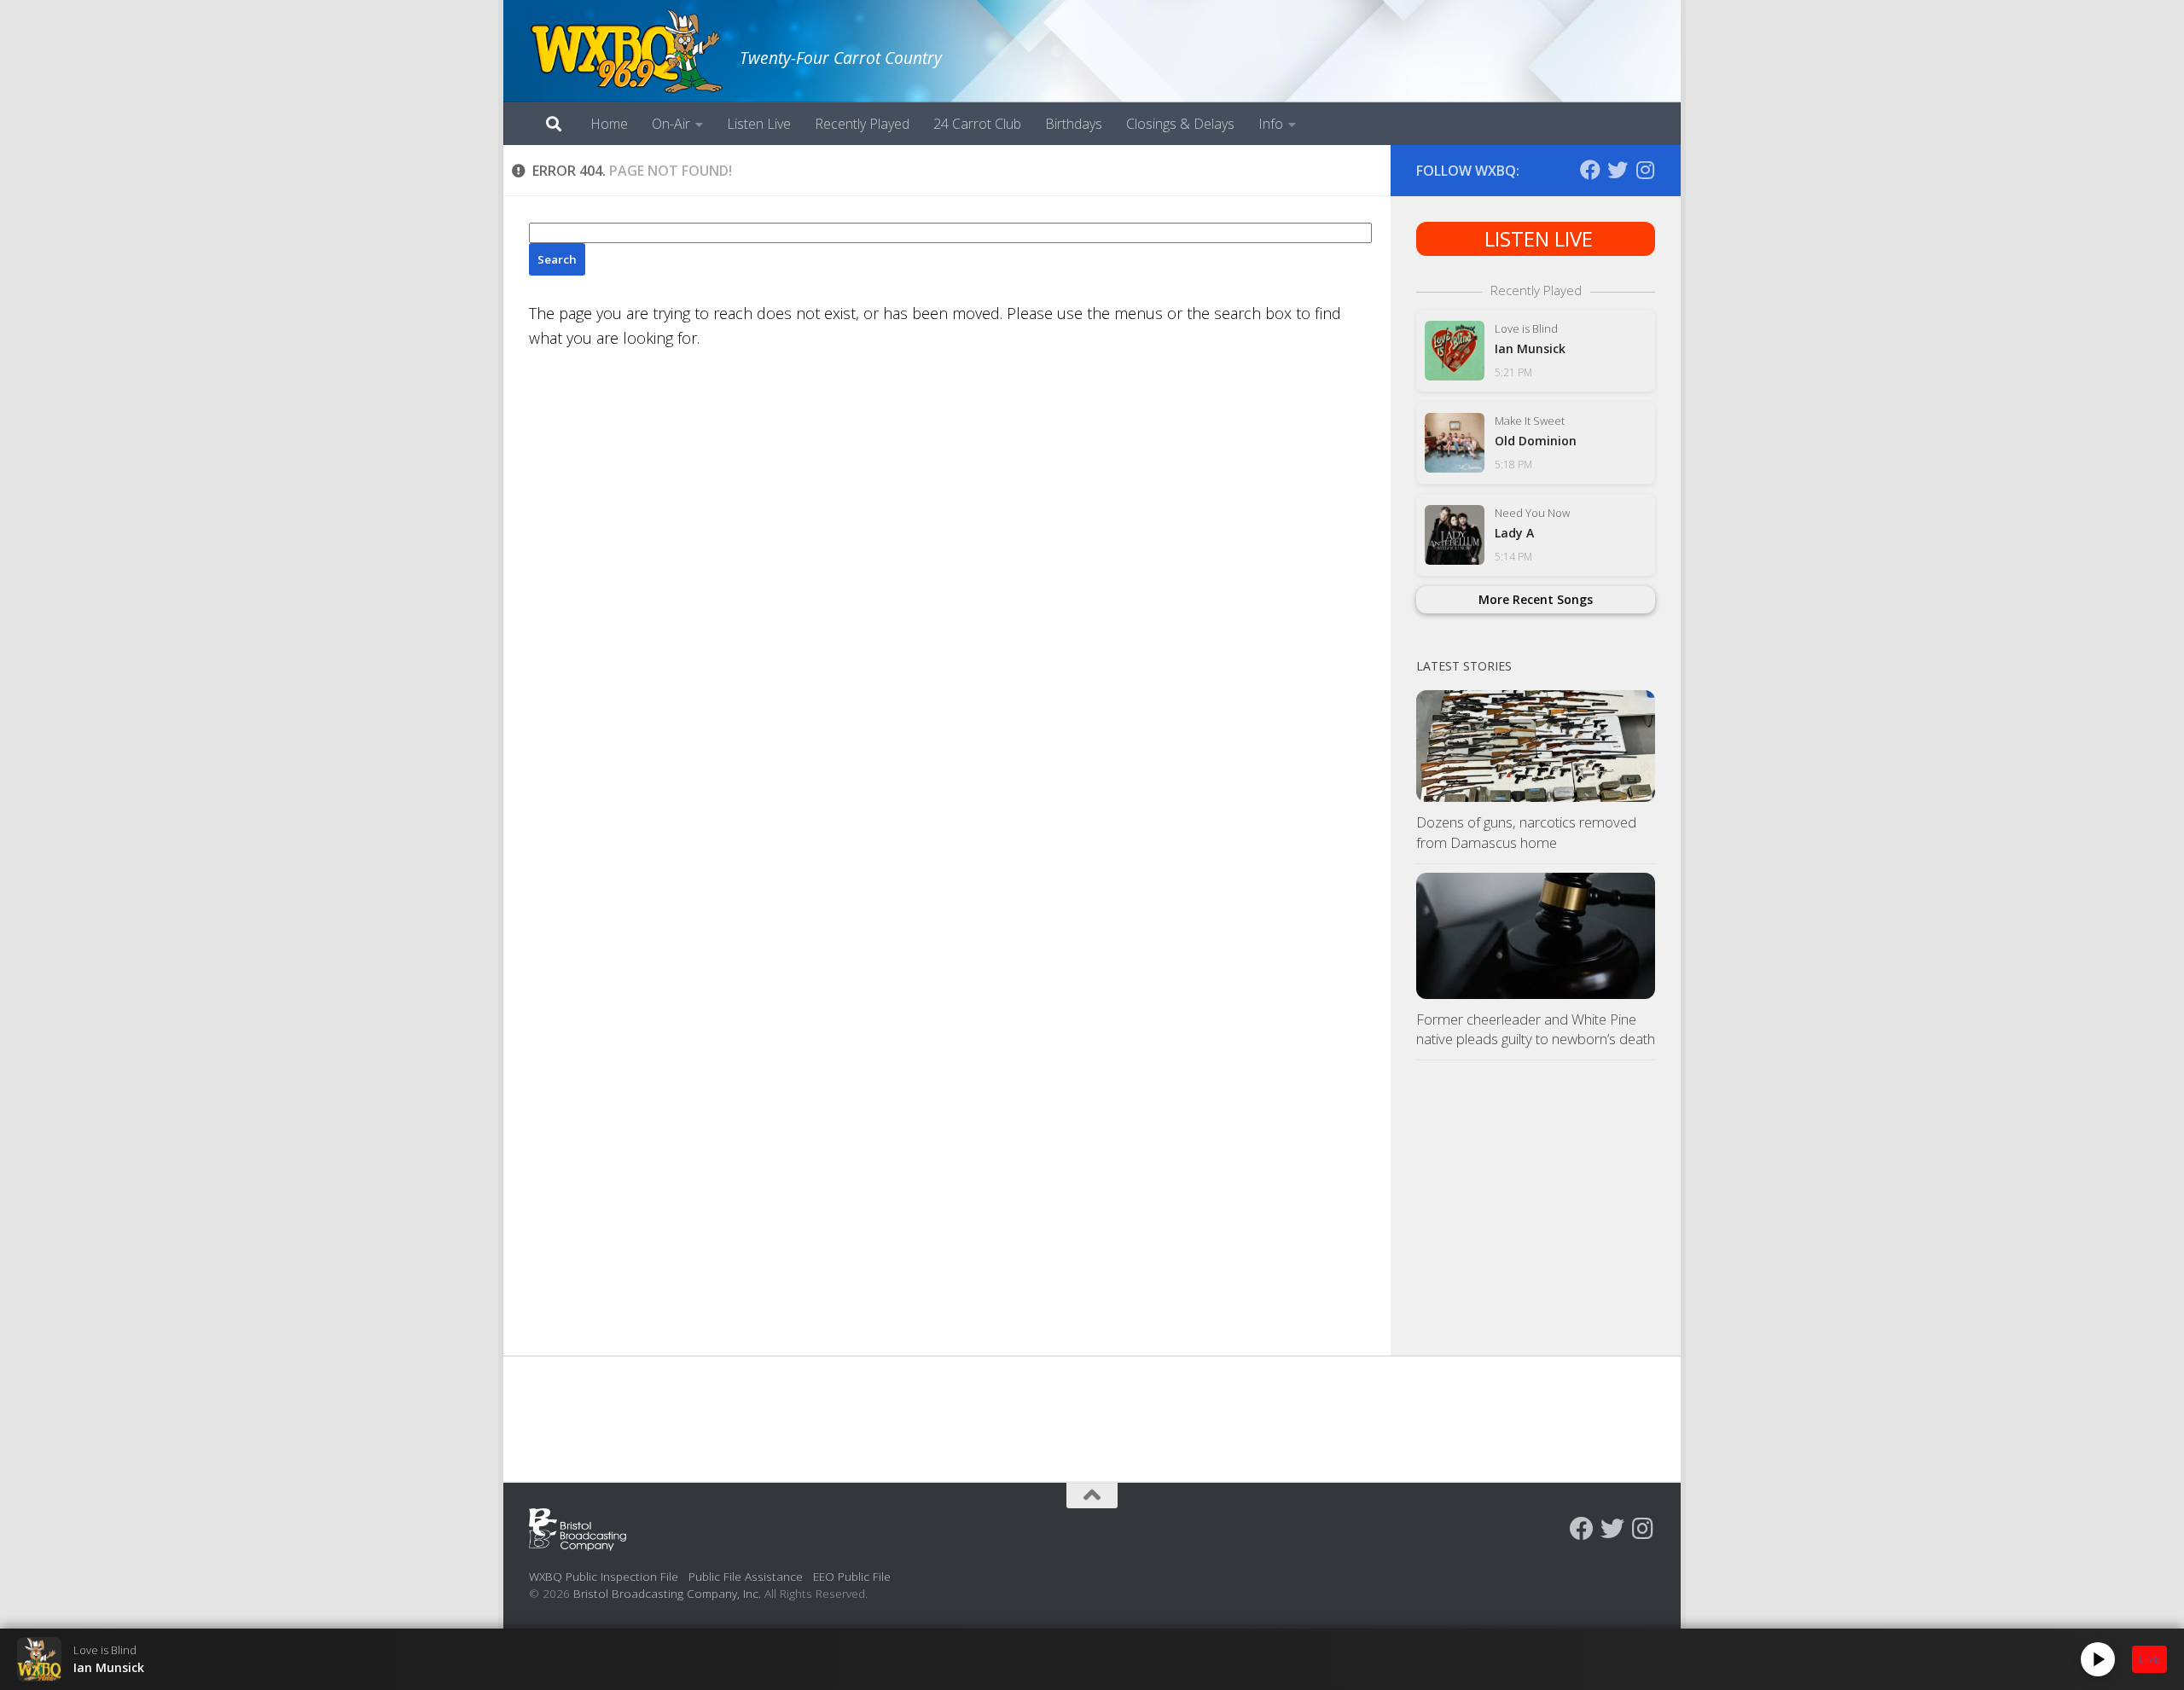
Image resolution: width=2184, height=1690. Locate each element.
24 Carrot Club (977, 124)
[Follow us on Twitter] (1618, 170)
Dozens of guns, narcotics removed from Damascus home (1526, 832)
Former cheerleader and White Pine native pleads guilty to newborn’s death (1536, 1029)
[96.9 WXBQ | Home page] (626, 51)
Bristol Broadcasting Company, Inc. (667, 1593)
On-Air (671, 124)
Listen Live (759, 124)
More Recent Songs (1536, 599)
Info (1271, 124)
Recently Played (862, 124)
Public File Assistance (746, 1576)
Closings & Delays (1180, 124)
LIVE (2149, 1659)
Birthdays (1074, 124)
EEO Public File (852, 1576)
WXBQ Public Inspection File (604, 1576)
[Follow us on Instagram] (1645, 170)
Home (609, 124)
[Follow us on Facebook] (1590, 170)
